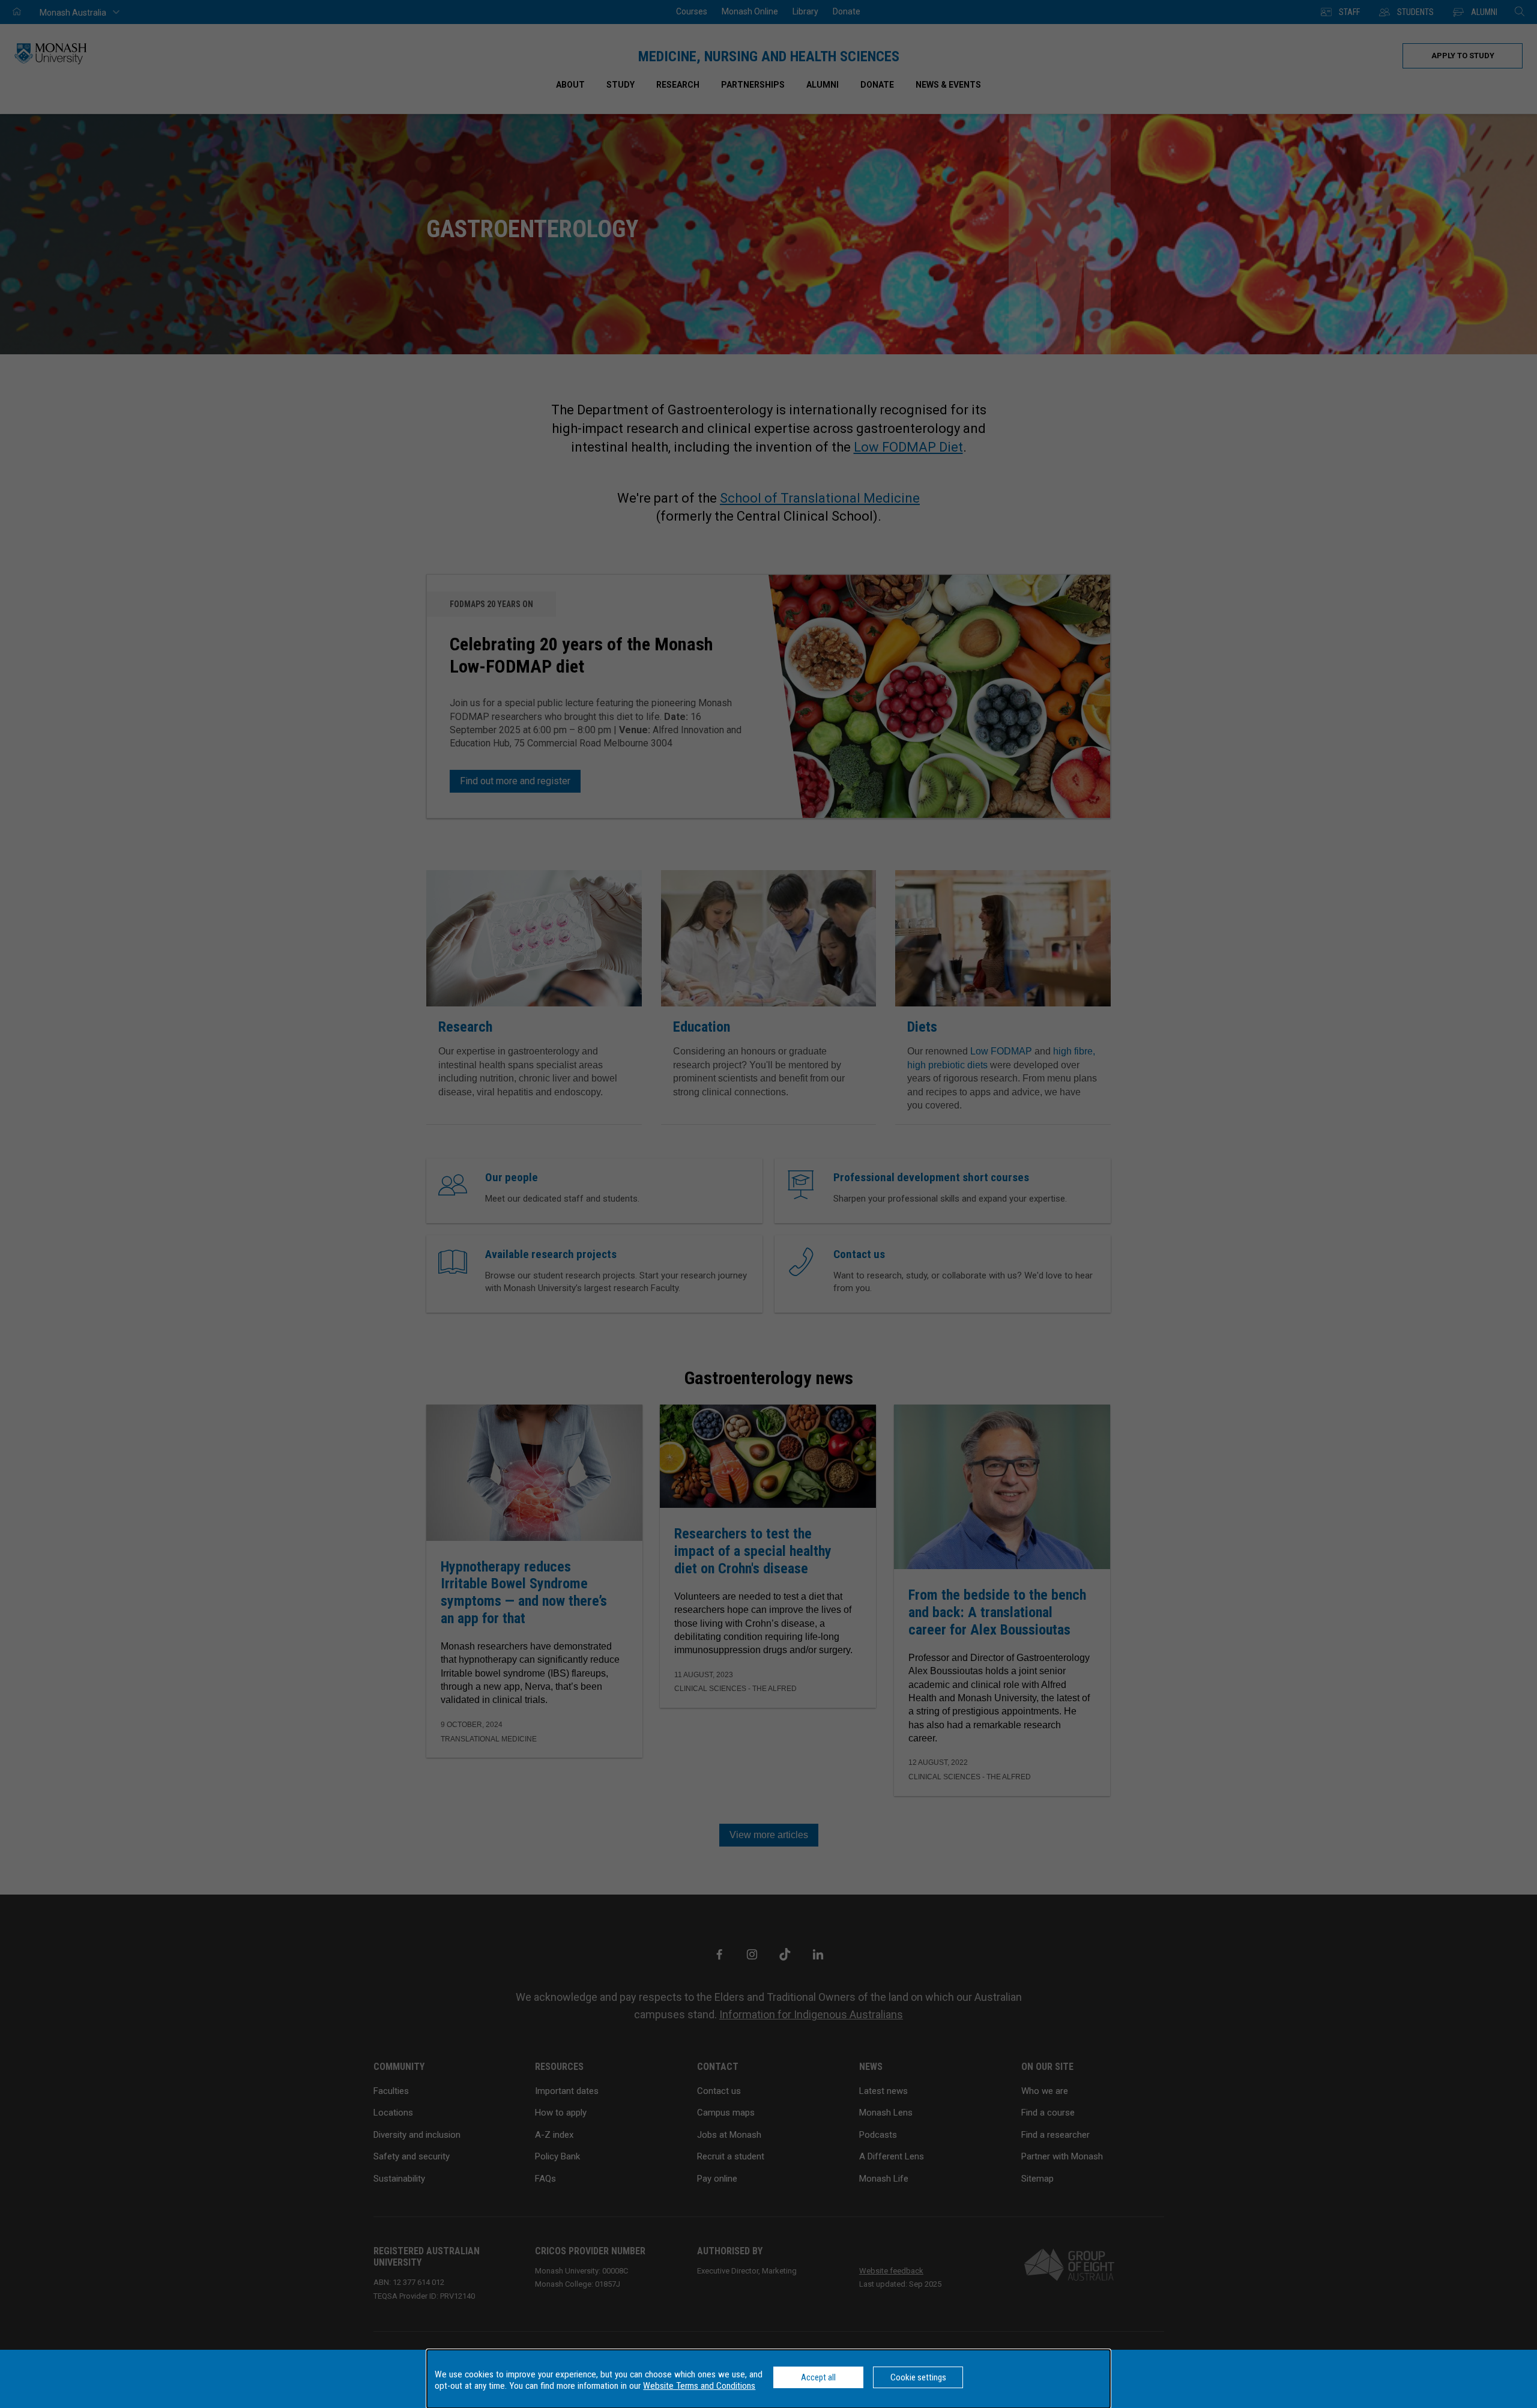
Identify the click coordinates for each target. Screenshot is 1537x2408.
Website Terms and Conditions (699, 2386)
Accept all (818, 2377)
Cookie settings (918, 2377)
